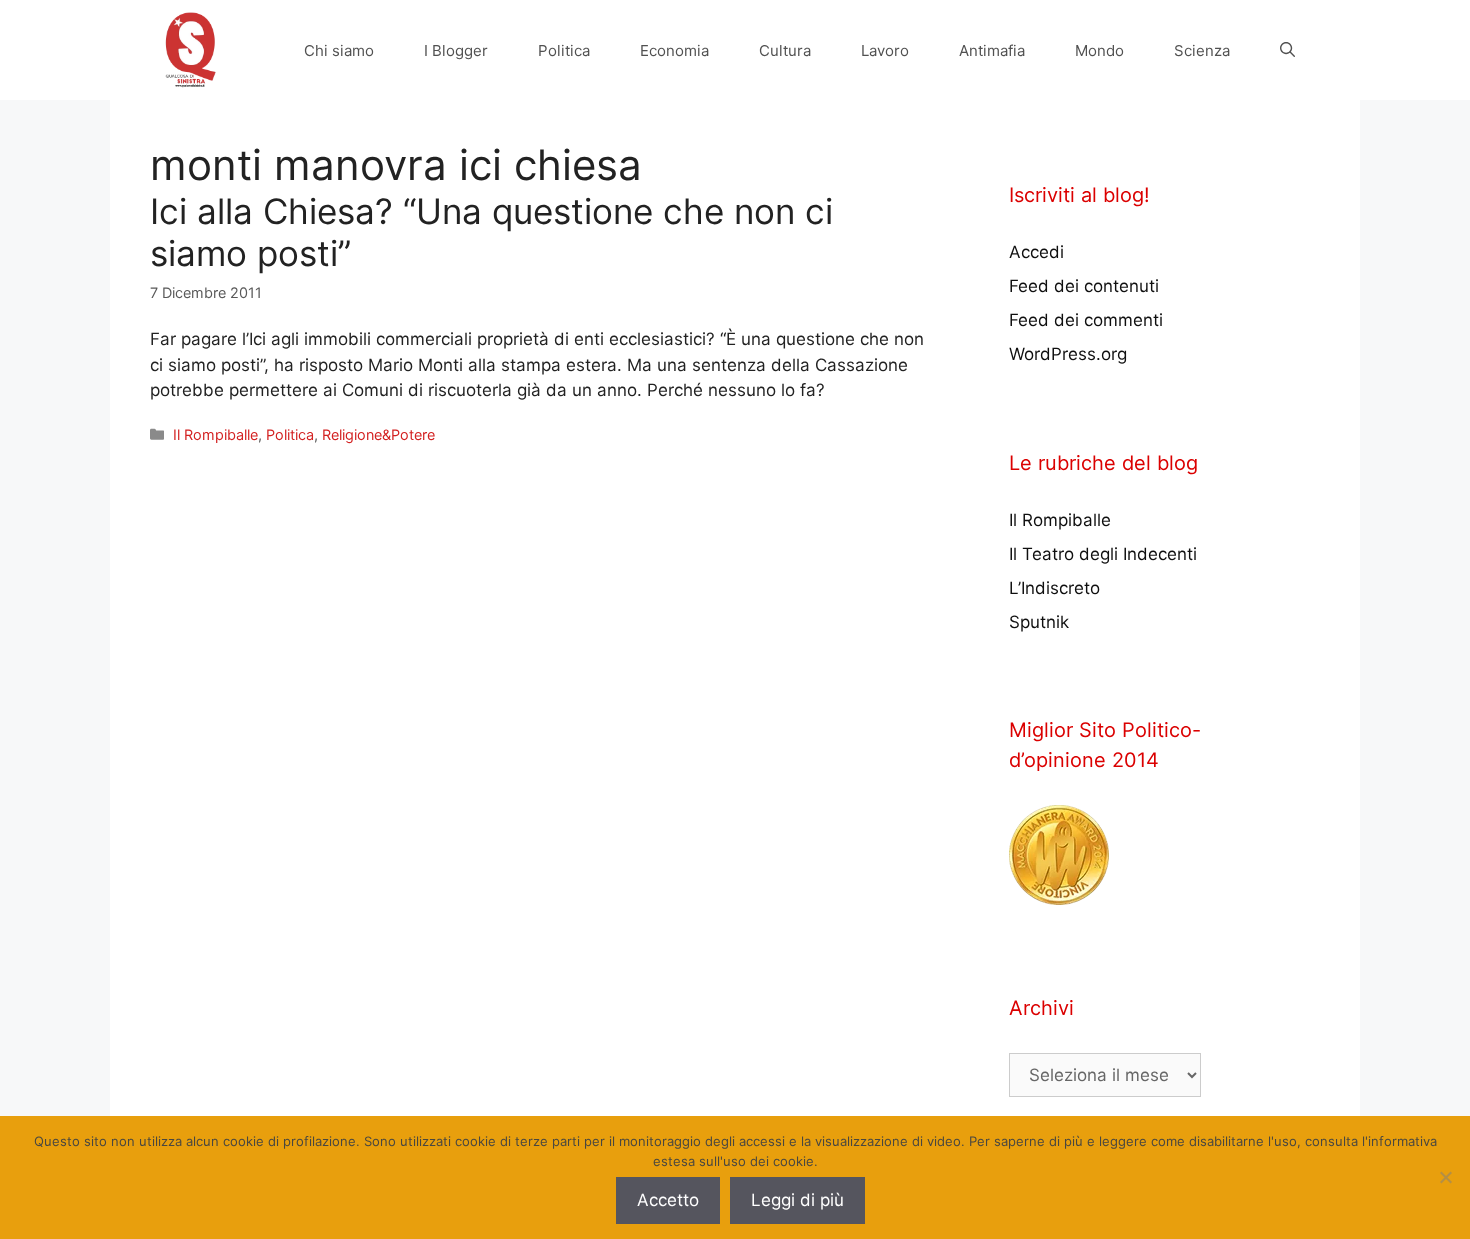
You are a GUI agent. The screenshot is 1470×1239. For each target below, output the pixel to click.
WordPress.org (1068, 354)
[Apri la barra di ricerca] (1287, 50)
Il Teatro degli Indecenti (1103, 554)
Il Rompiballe (215, 434)
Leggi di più (797, 1200)
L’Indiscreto (1054, 588)
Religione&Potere (378, 434)
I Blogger (456, 50)
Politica (564, 50)
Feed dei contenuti (1084, 286)
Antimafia (992, 50)
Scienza (1202, 50)
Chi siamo (339, 50)
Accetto (668, 1200)
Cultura (785, 50)
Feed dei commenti (1086, 320)
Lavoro (885, 50)
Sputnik (1039, 622)
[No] (1445, 1177)
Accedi (1036, 252)
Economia (674, 50)
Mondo (1099, 50)
